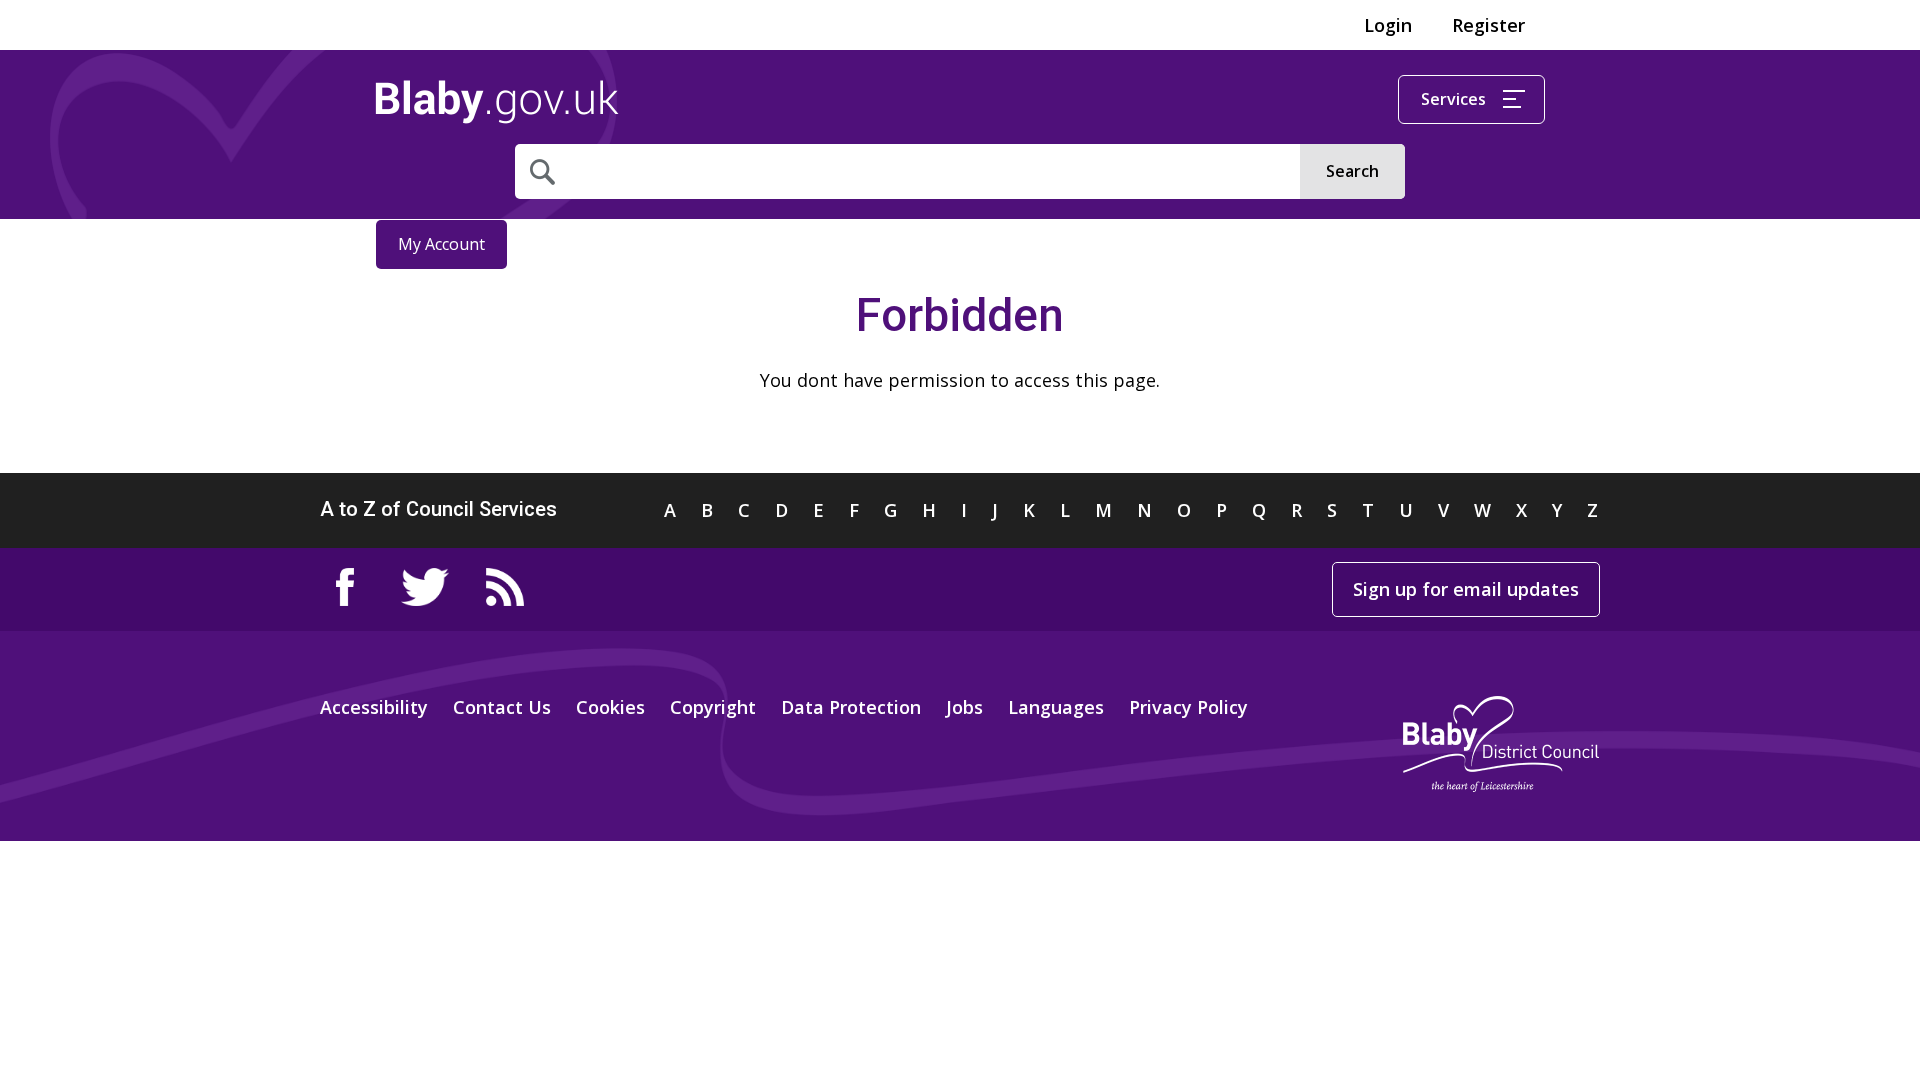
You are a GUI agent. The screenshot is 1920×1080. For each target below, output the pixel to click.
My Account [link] (441, 244)
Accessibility (374, 707)
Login (1388, 25)
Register (1488, 25)
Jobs (964, 707)
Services (1453, 99)
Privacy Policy (1188, 707)
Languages (1056, 707)
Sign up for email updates (1466, 589)
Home (497, 102)
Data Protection (851, 707)
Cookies (610, 707)
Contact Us (502, 707)
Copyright (713, 707)
